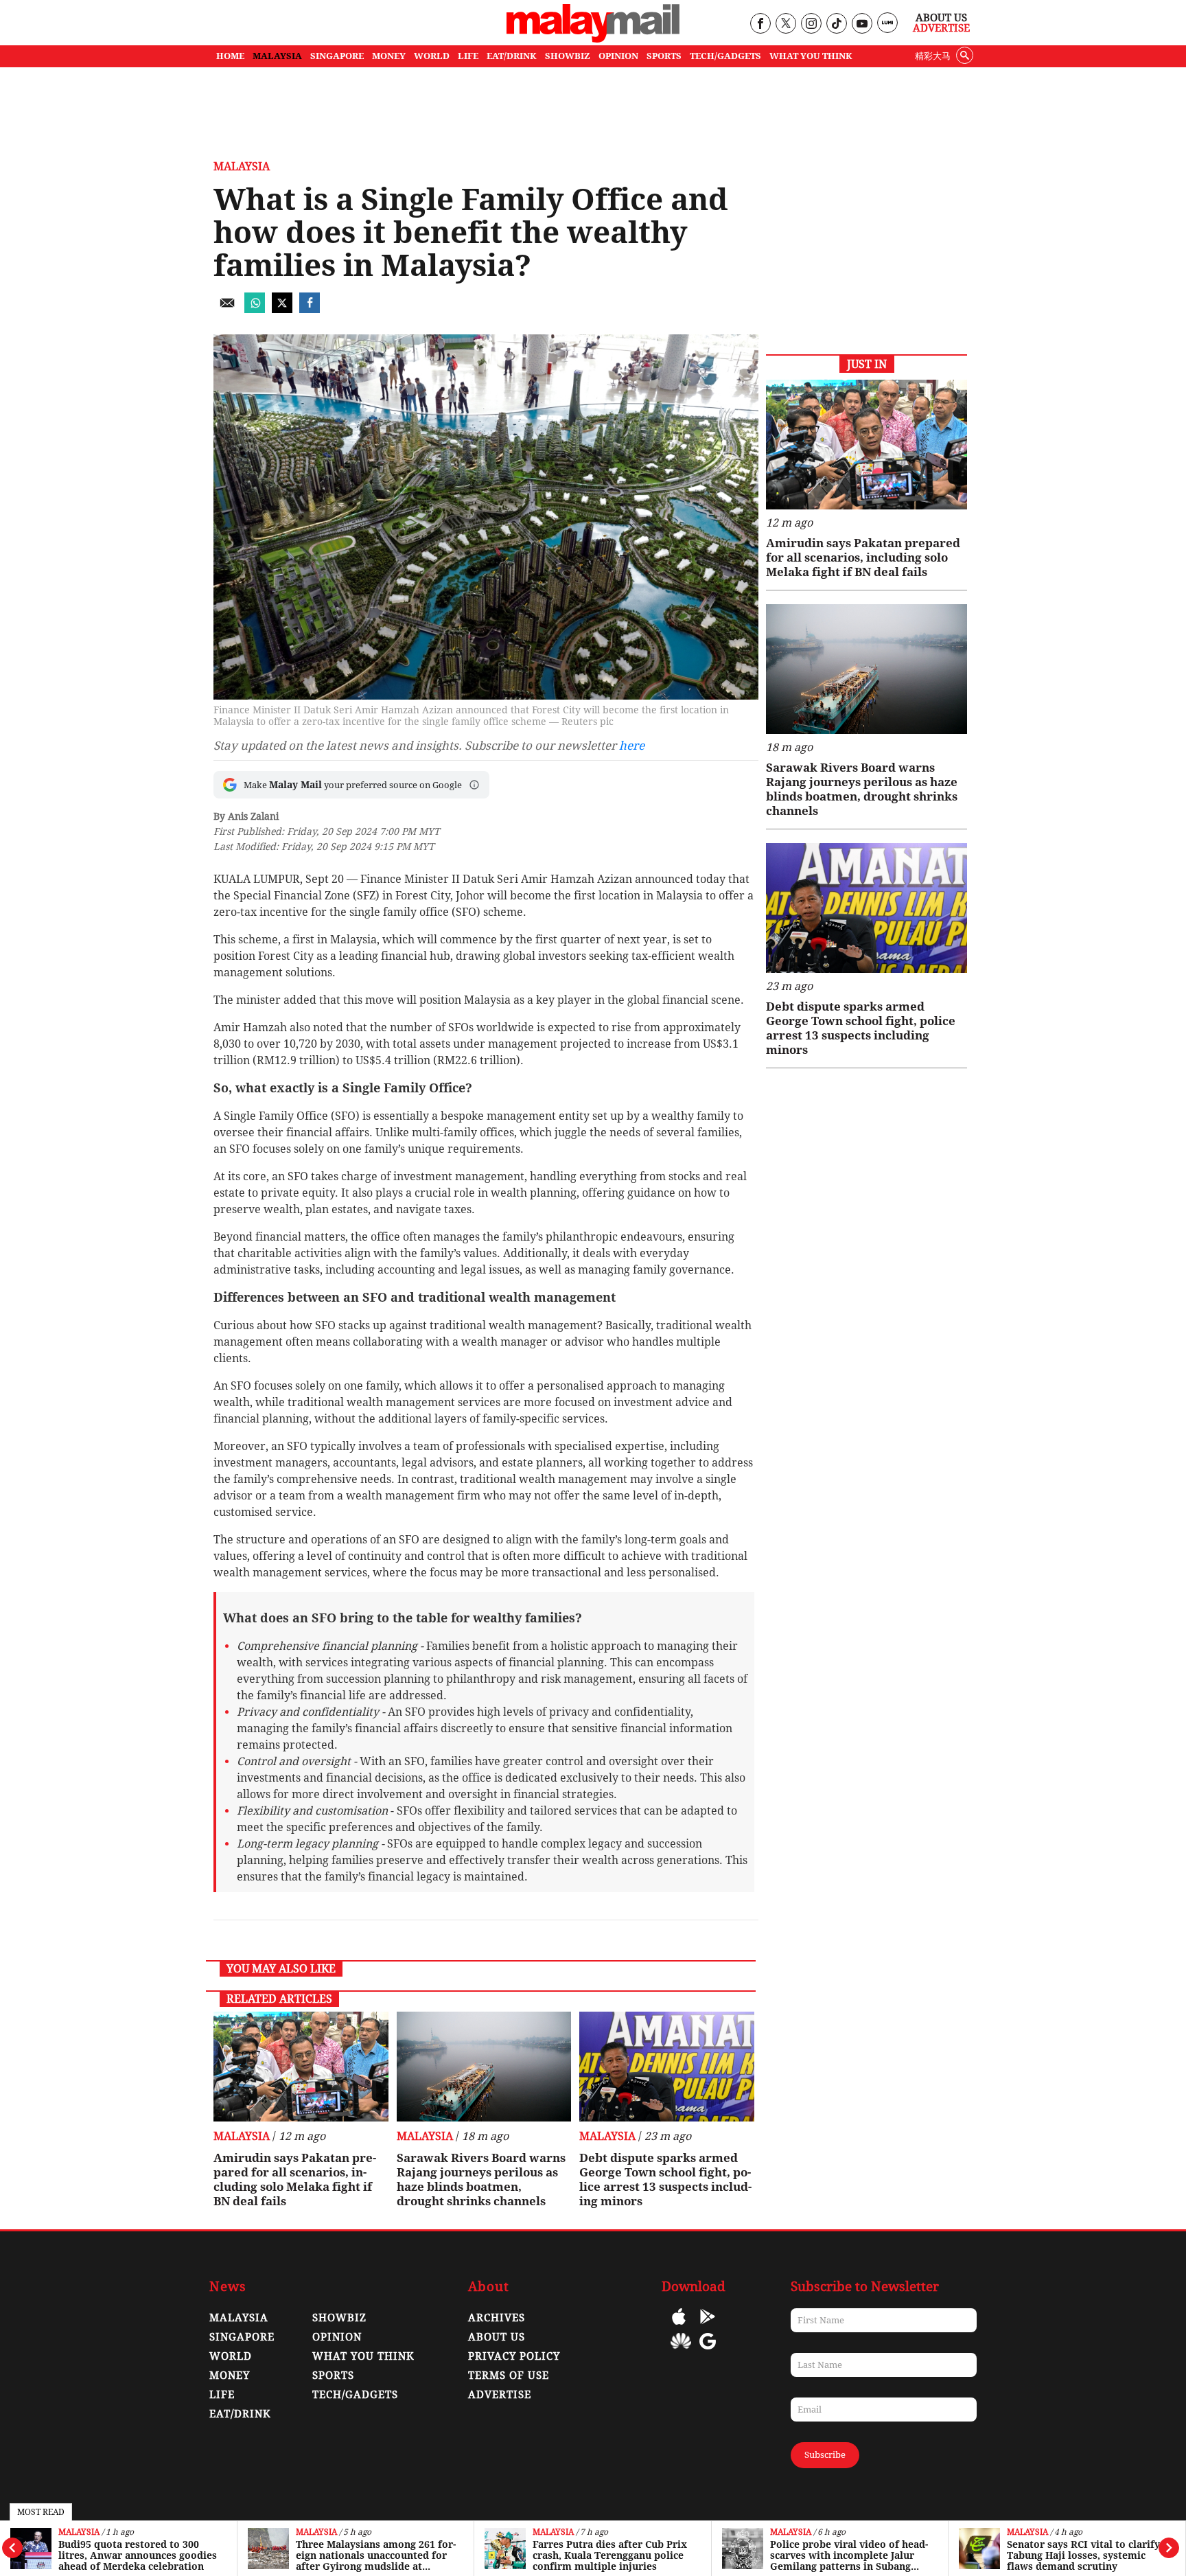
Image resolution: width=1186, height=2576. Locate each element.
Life (222, 2395)
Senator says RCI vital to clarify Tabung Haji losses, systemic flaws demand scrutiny (847, 2555)
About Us (941, 18)
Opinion (337, 2337)
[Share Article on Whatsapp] (255, 309)
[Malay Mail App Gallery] (681, 2351)
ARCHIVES (497, 2318)
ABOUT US (497, 2337)
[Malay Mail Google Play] (708, 2326)
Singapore (1030, 2532)
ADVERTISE (500, 2395)
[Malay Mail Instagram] (811, 24)
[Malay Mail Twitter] (786, 24)
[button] (474, 785)
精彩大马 (933, 56)
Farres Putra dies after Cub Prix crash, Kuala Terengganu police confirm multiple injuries (373, 2555)
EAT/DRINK (512, 56)
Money (230, 2376)
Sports (333, 2376)
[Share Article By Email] (227, 309)
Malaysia (79, 2532)
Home (230, 56)
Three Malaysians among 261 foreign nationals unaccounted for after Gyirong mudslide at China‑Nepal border (138, 2555)
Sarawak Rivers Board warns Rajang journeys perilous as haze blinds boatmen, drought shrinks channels (481, 2180)
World (231, 2356)
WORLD (432, 56)
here (632, 746)
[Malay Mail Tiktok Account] (836, 24)
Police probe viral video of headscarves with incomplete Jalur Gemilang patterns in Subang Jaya (612, 2555)
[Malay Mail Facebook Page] (760, 24)
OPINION (618, 56)
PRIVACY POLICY (514, 2356)
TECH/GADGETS (725, 56)
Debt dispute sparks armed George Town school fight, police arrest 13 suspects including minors (665, 2180)
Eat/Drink (240, 2414)
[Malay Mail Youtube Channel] (862, 24)
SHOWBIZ (568, 56)
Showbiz (339, 2318)
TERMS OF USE (509, 2376)
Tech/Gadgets (355, 2395)
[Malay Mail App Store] (679, 2326)
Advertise (941, 28)
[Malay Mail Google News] (708, 2351)
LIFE (468, 56)
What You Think (811, 56)
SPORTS (664, 56)
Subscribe (825, 2455)
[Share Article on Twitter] (282, 309)
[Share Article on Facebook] (310, 309)
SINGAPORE (337, 56)
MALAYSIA (277, 56)
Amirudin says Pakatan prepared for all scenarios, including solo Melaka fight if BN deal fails (295, 2180)
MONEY (389, 56)
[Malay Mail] (593, 39)
